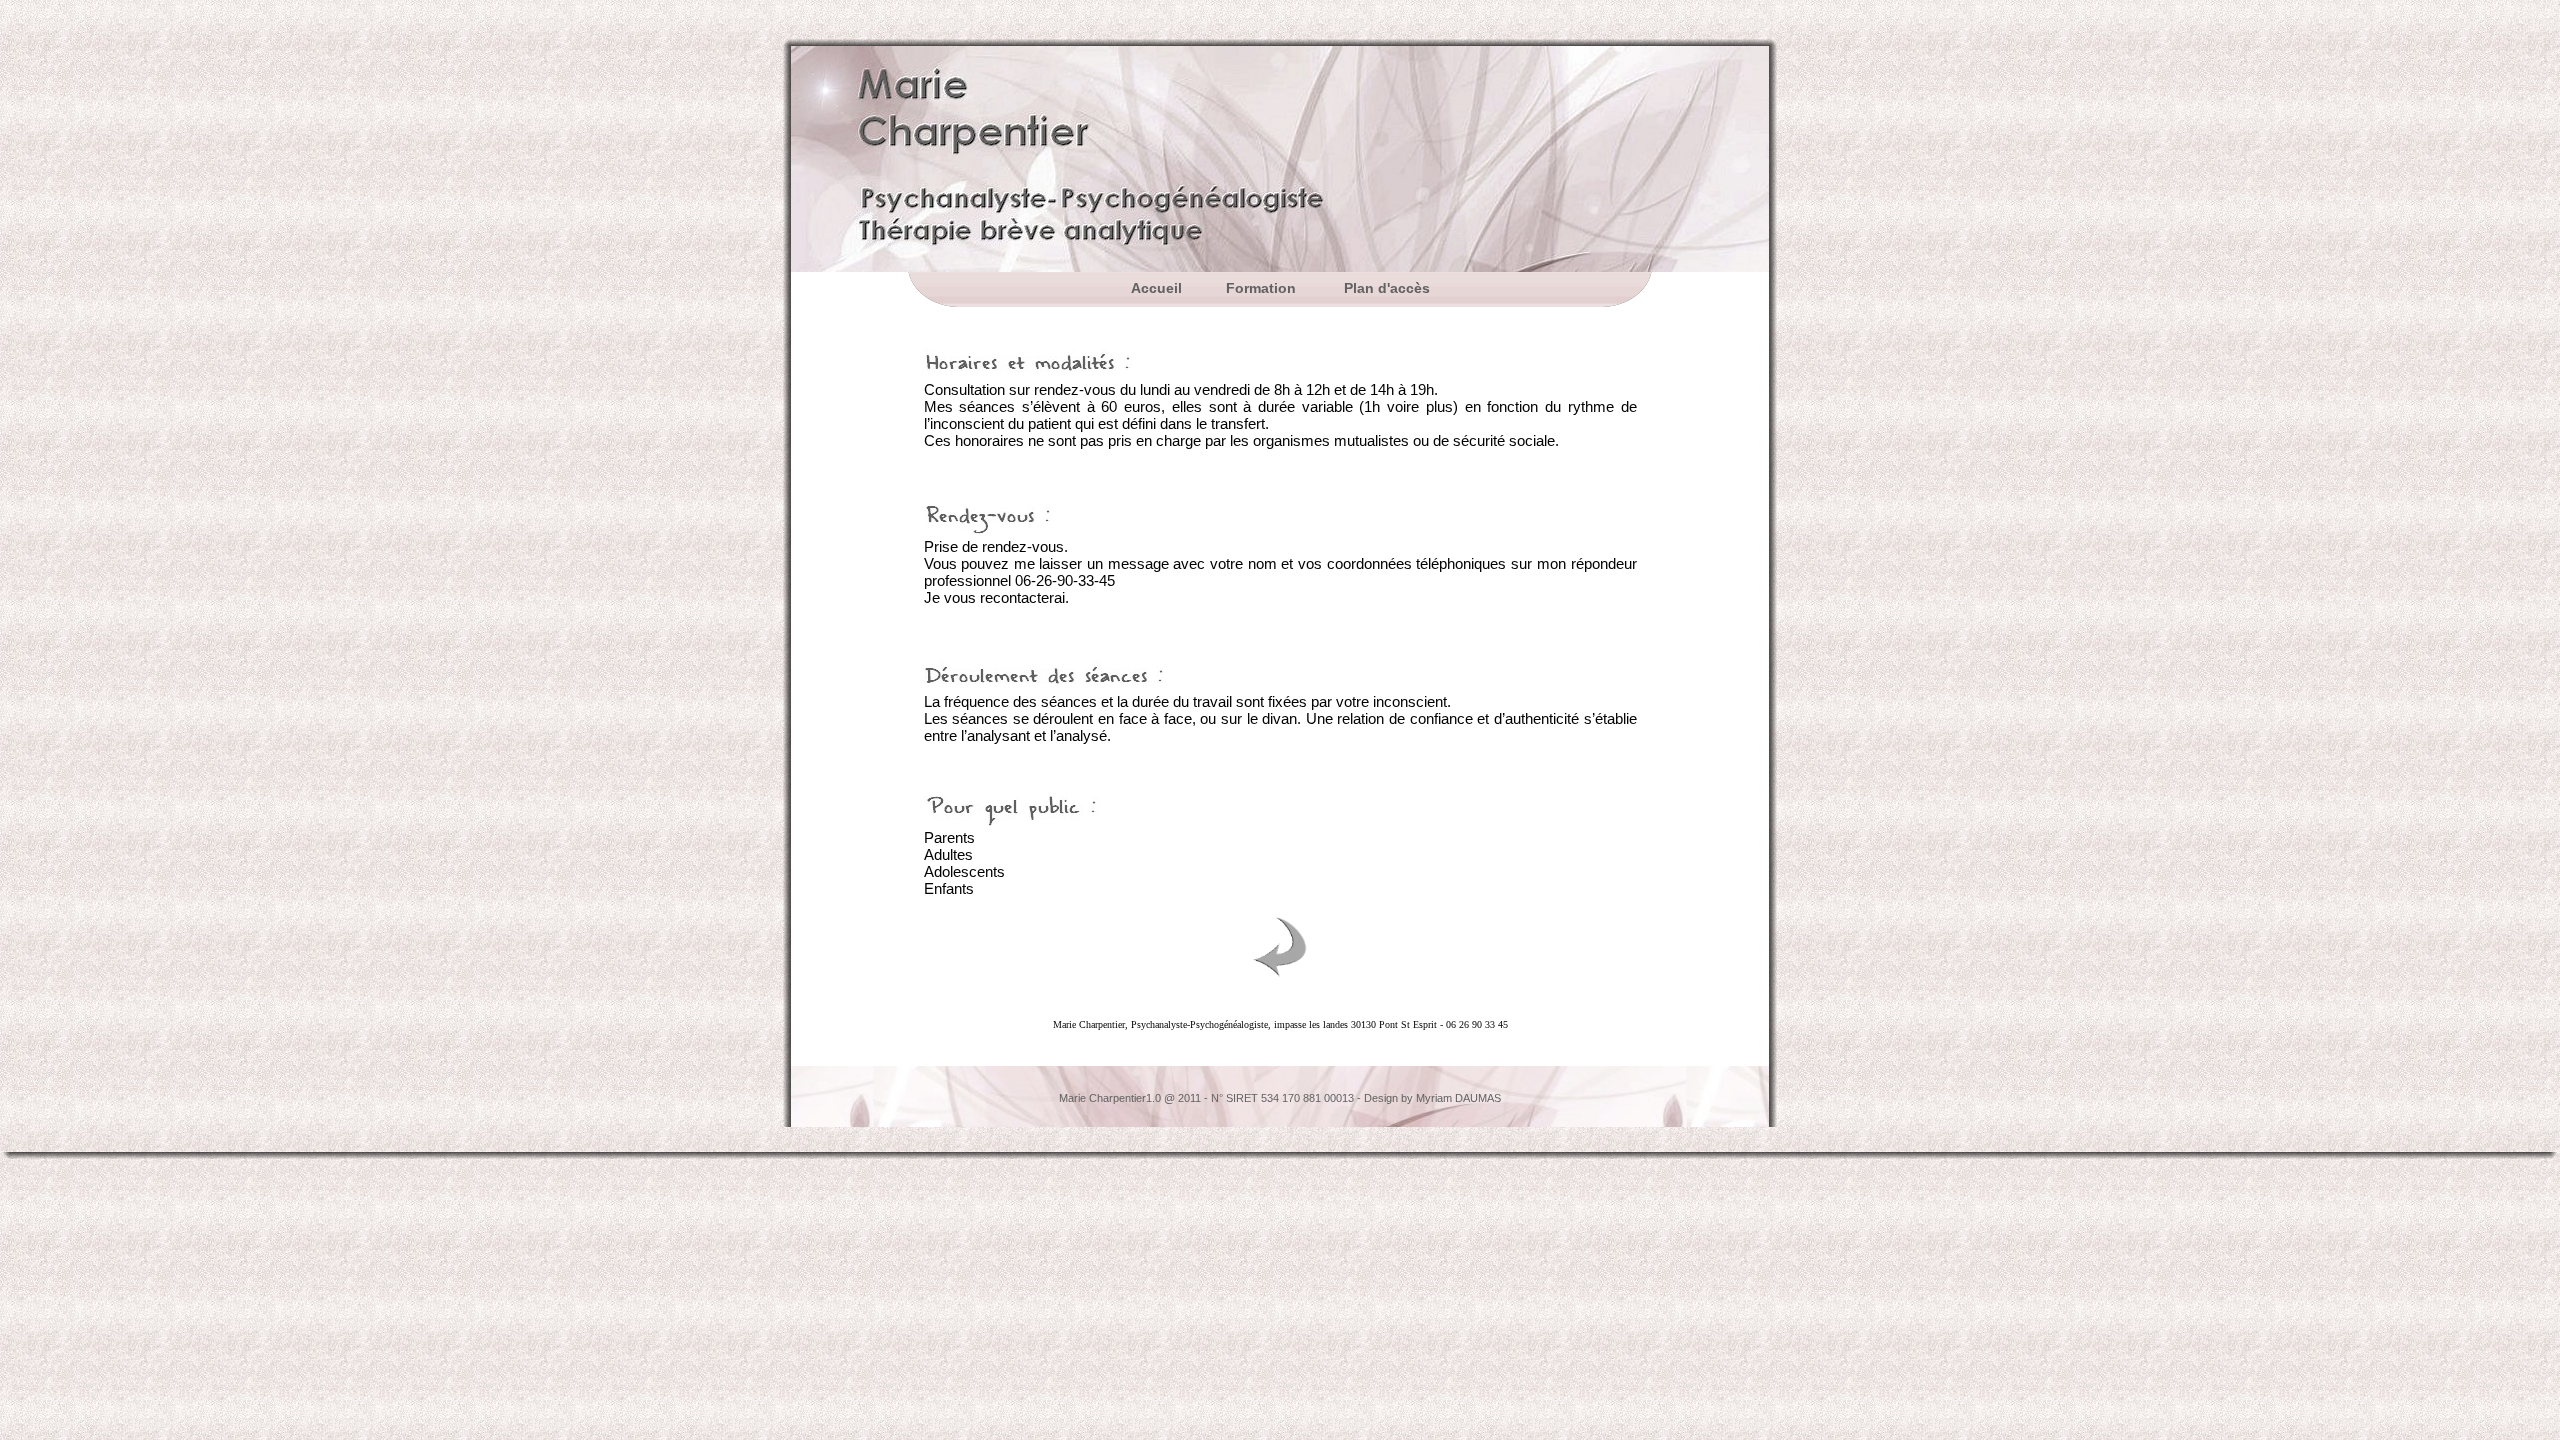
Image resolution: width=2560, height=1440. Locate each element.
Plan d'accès (1387, 288)
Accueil (1156, 288)
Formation (1263, 288)
